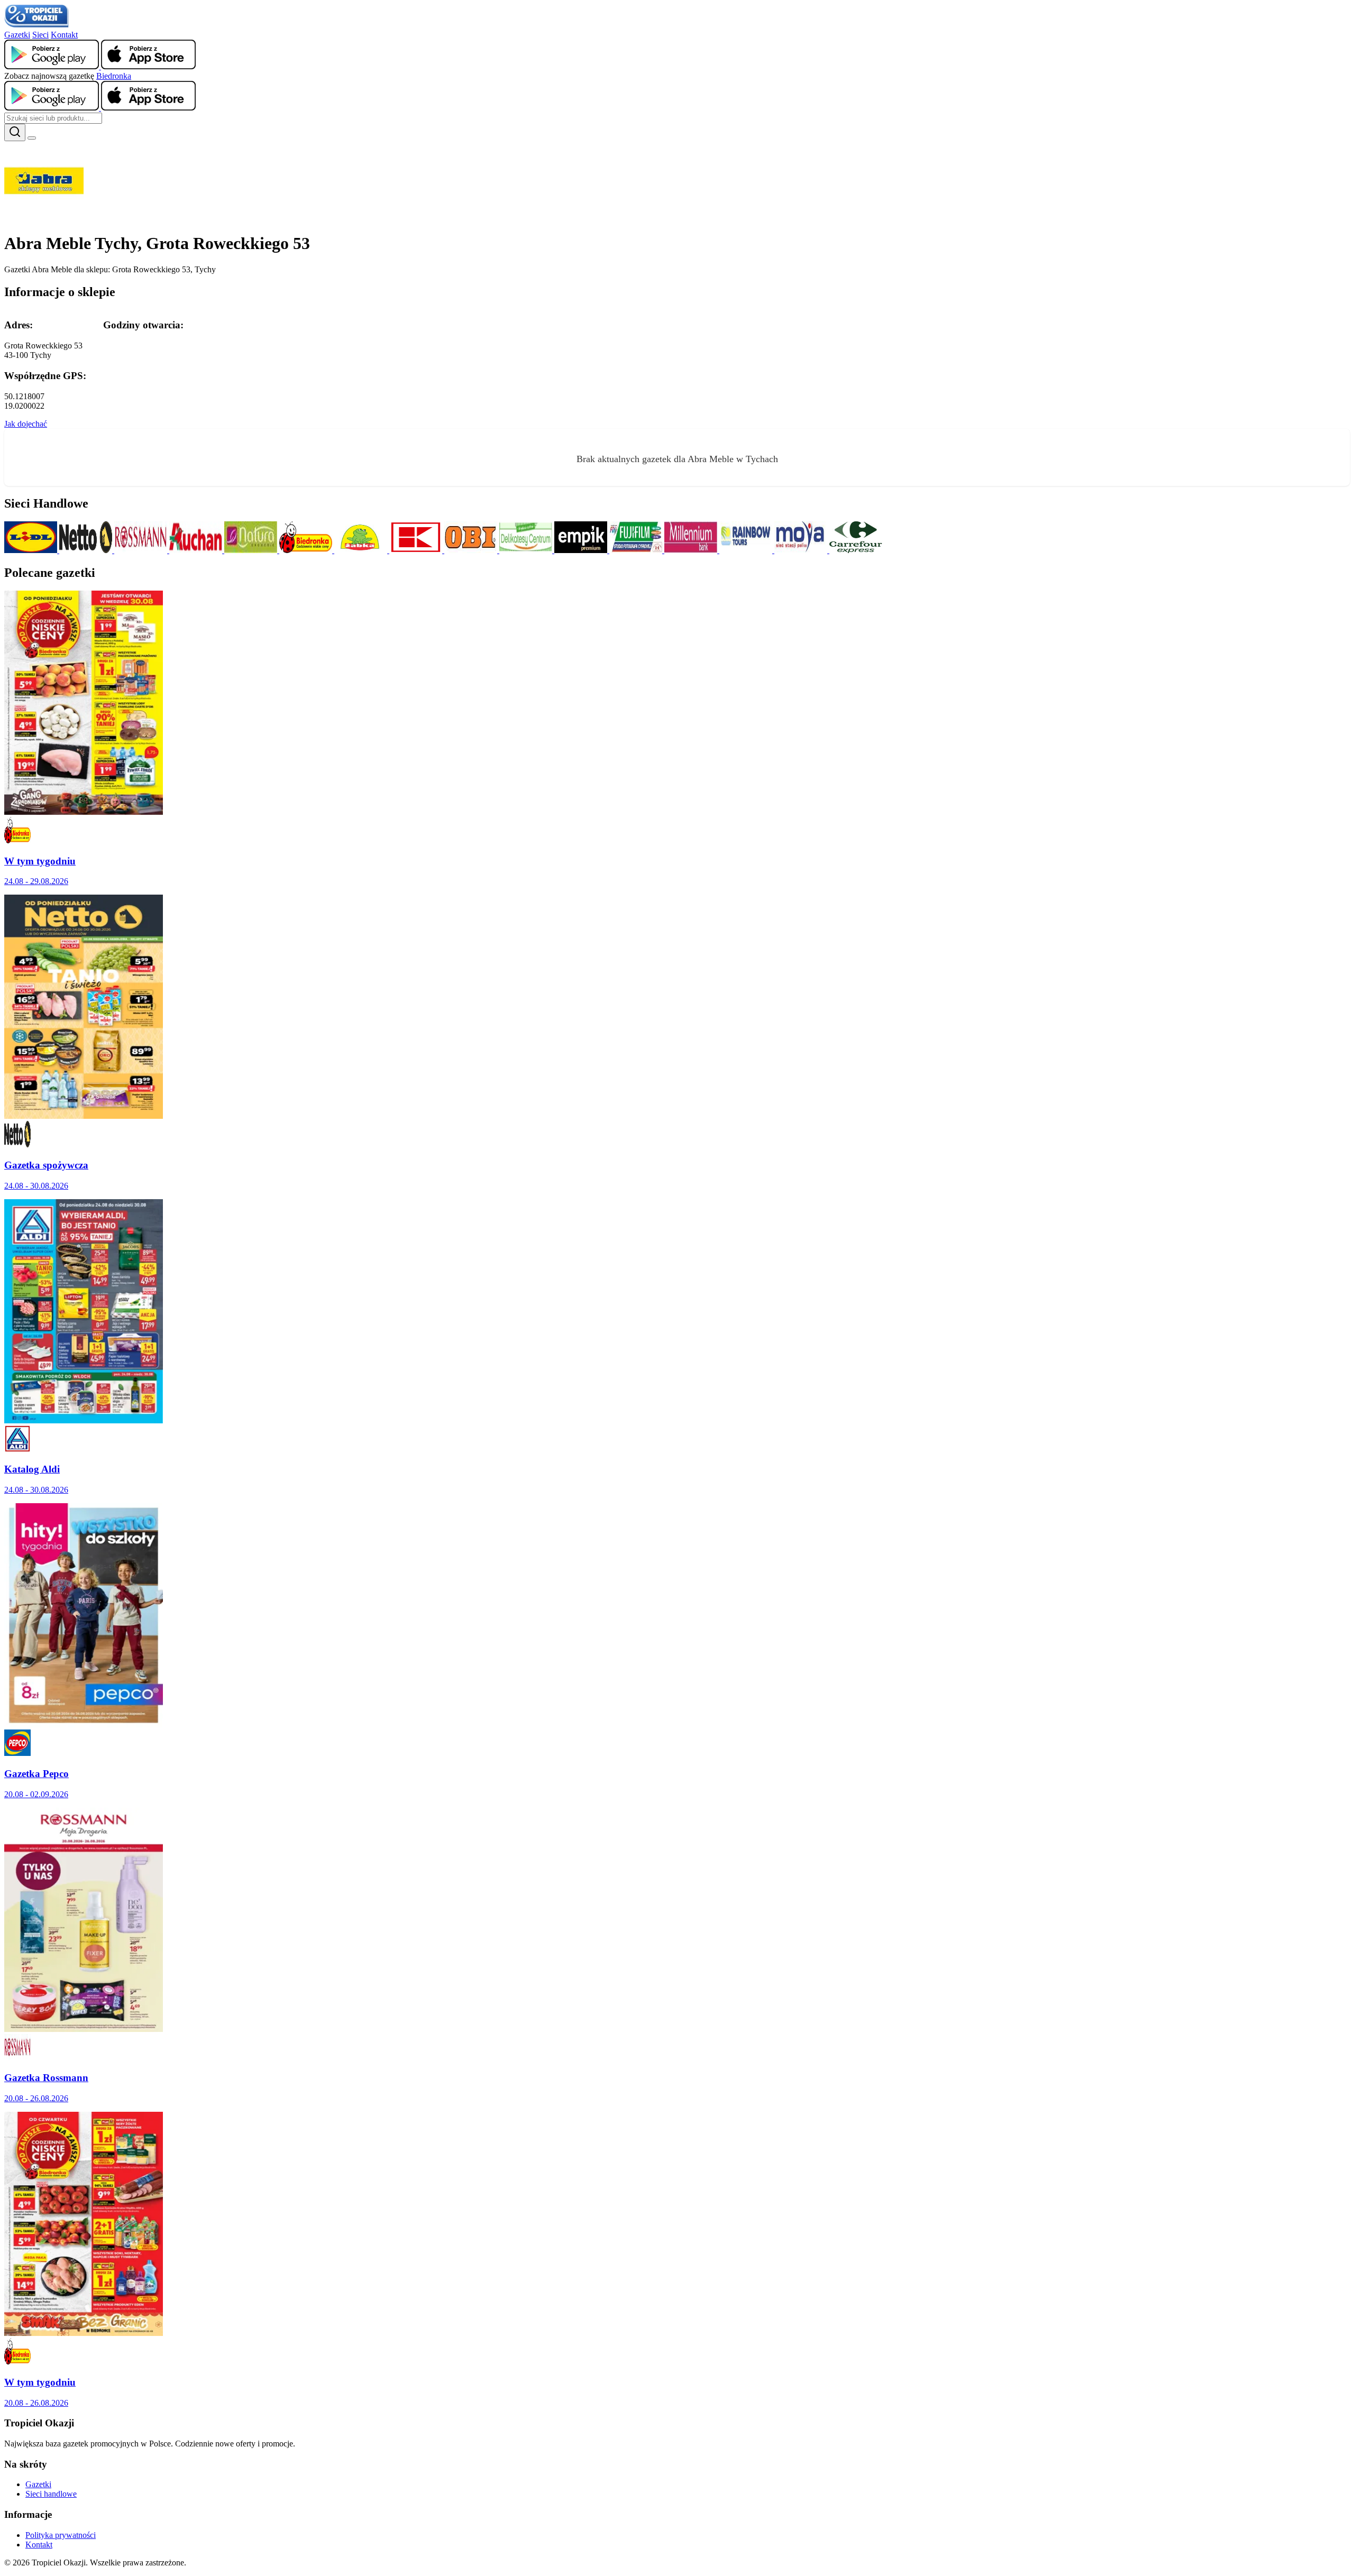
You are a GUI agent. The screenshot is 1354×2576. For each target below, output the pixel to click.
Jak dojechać (26, 424)
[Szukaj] (15, 132)
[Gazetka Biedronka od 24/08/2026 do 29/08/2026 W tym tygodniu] (84, 812)
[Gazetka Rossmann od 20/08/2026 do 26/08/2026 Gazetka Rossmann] (84, 2029)
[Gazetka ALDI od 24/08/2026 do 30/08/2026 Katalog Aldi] (84, 1420)
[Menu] (32, 138)
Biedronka (114, 76)
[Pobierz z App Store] (148, 66)
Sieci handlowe (51, 2494)
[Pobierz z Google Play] (53, 66)
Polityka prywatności (61, 2535)
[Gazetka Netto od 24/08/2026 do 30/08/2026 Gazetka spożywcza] (84, 1116)
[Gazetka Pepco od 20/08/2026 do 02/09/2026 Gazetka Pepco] (84, 1724)
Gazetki (17, 35)
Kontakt (64, 35)
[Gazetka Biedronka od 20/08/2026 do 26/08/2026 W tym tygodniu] (84, 2333)
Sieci (40, 35)
